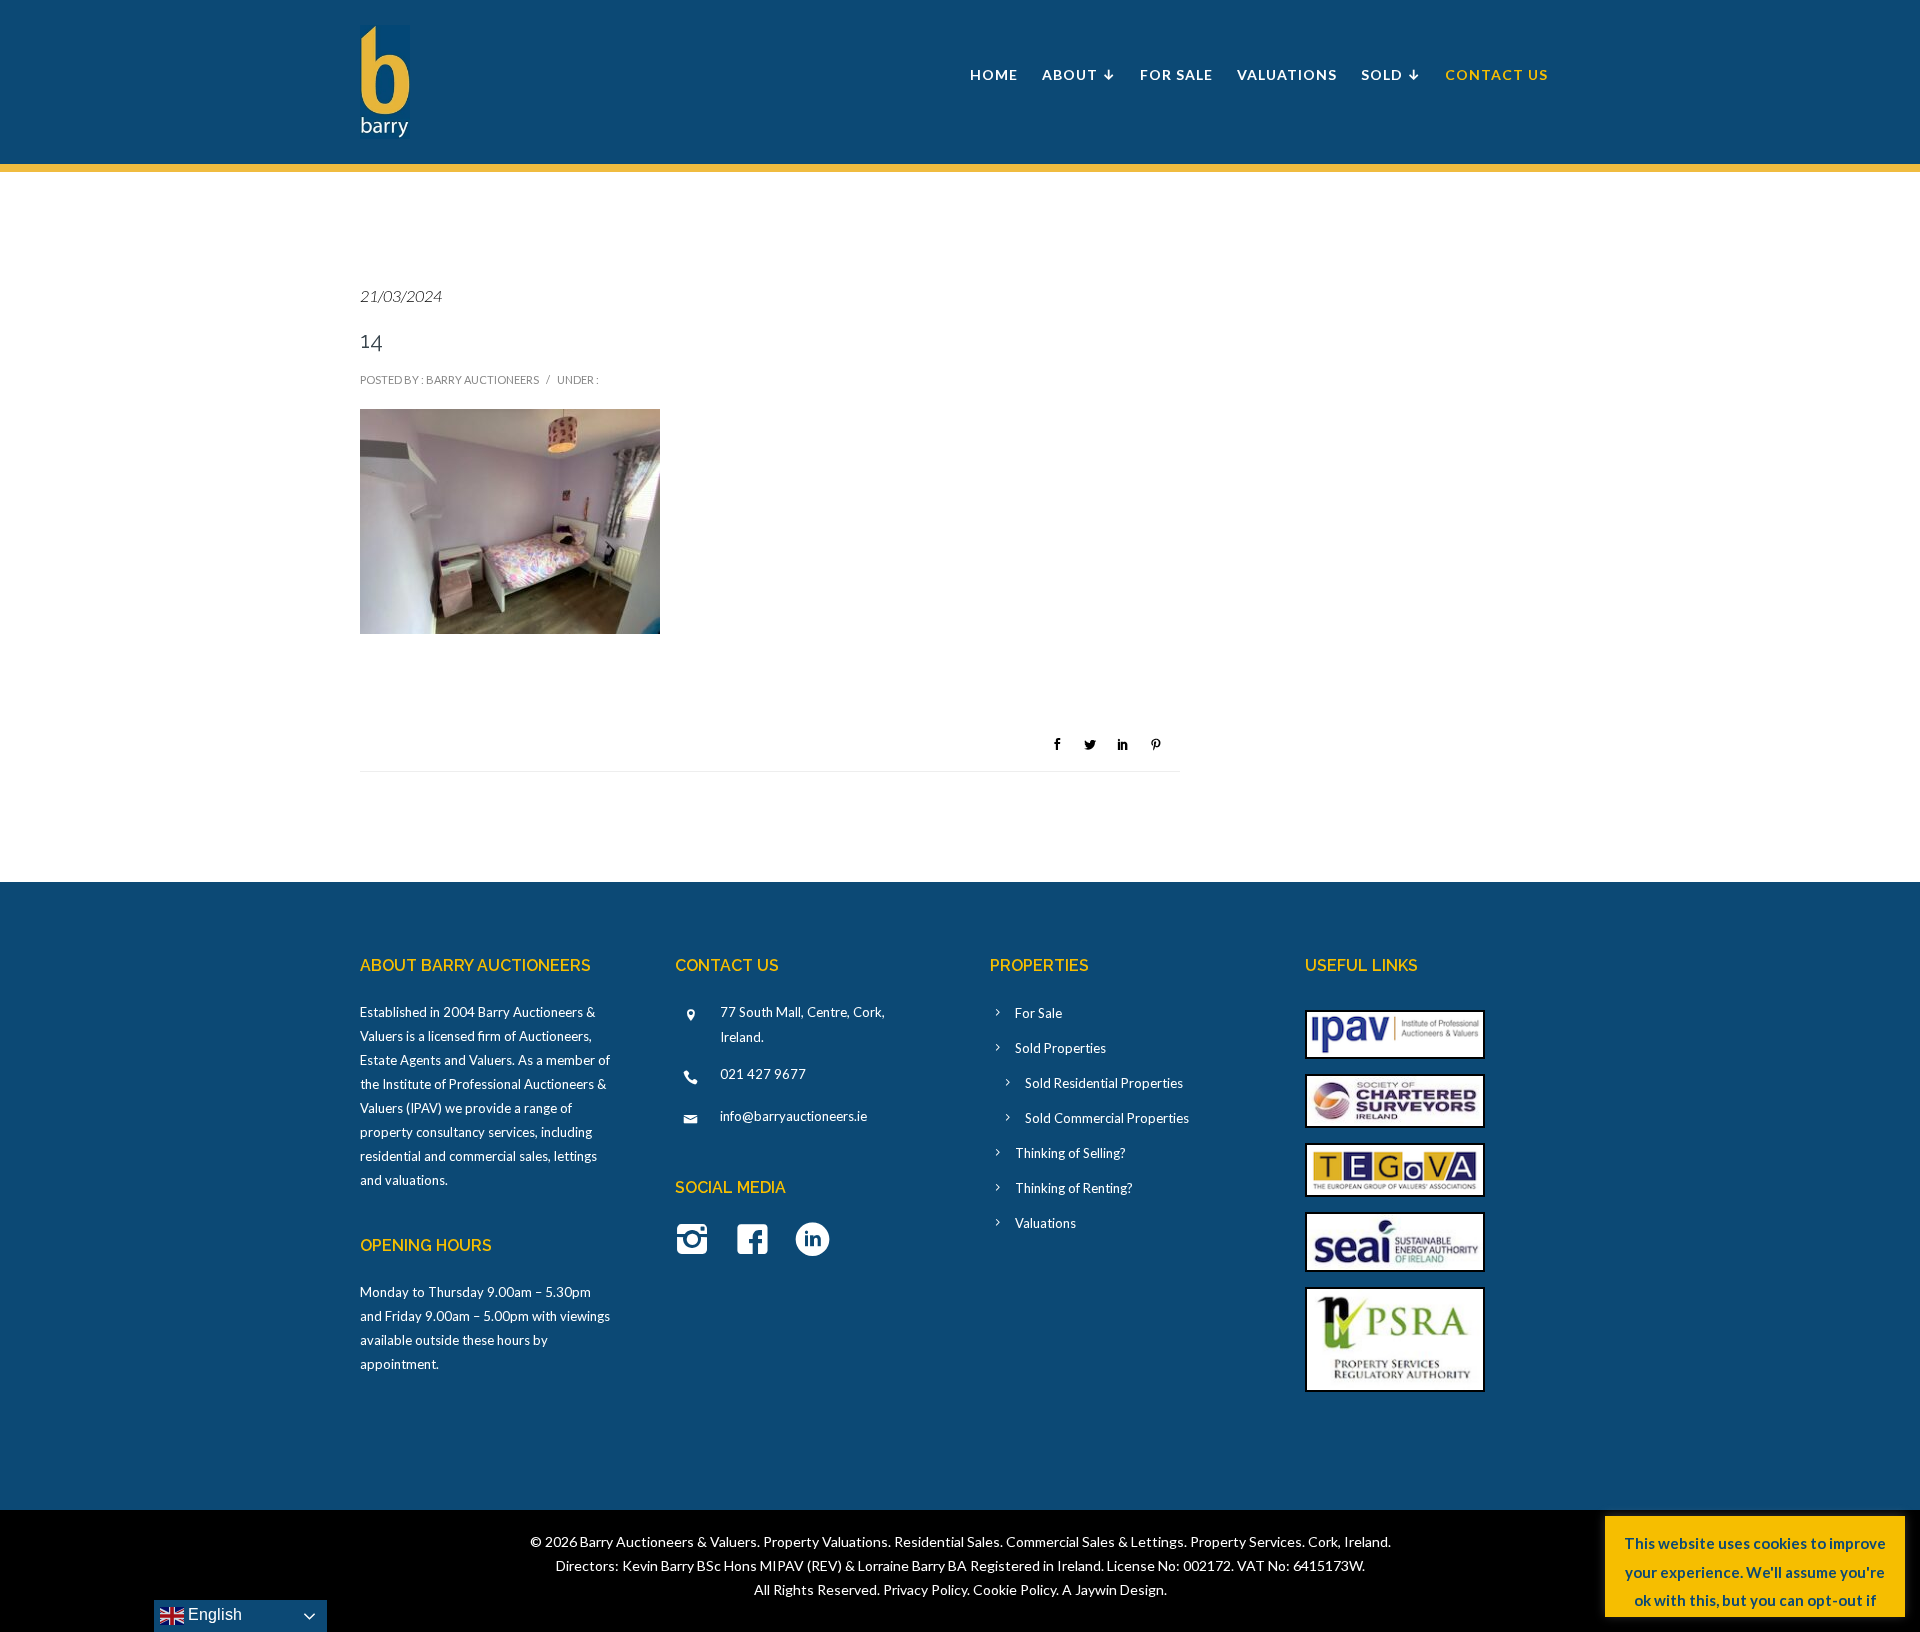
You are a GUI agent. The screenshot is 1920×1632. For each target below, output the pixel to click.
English (213, 1614)
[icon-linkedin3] (812, 1241)
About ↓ (1079, 74)
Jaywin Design (1119, 1589)
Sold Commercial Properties (1107, 1118)
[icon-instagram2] (697, 1241)
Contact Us (1496, 74)
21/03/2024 (401, 295)
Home (994, 74)
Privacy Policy (925, 1589)
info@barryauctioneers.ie (793, 1116)
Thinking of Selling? (1070, 1153)
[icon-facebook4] (757, 1241)
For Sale (1176, 74)
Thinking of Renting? (1074, 1188)
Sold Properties (1060, 1048)
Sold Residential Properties (1104, 1083)
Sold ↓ (1391, 74)
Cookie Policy (1014, 1589)
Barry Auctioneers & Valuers (668, 1541)
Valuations (1287, 74)
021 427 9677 (763, 1074)
